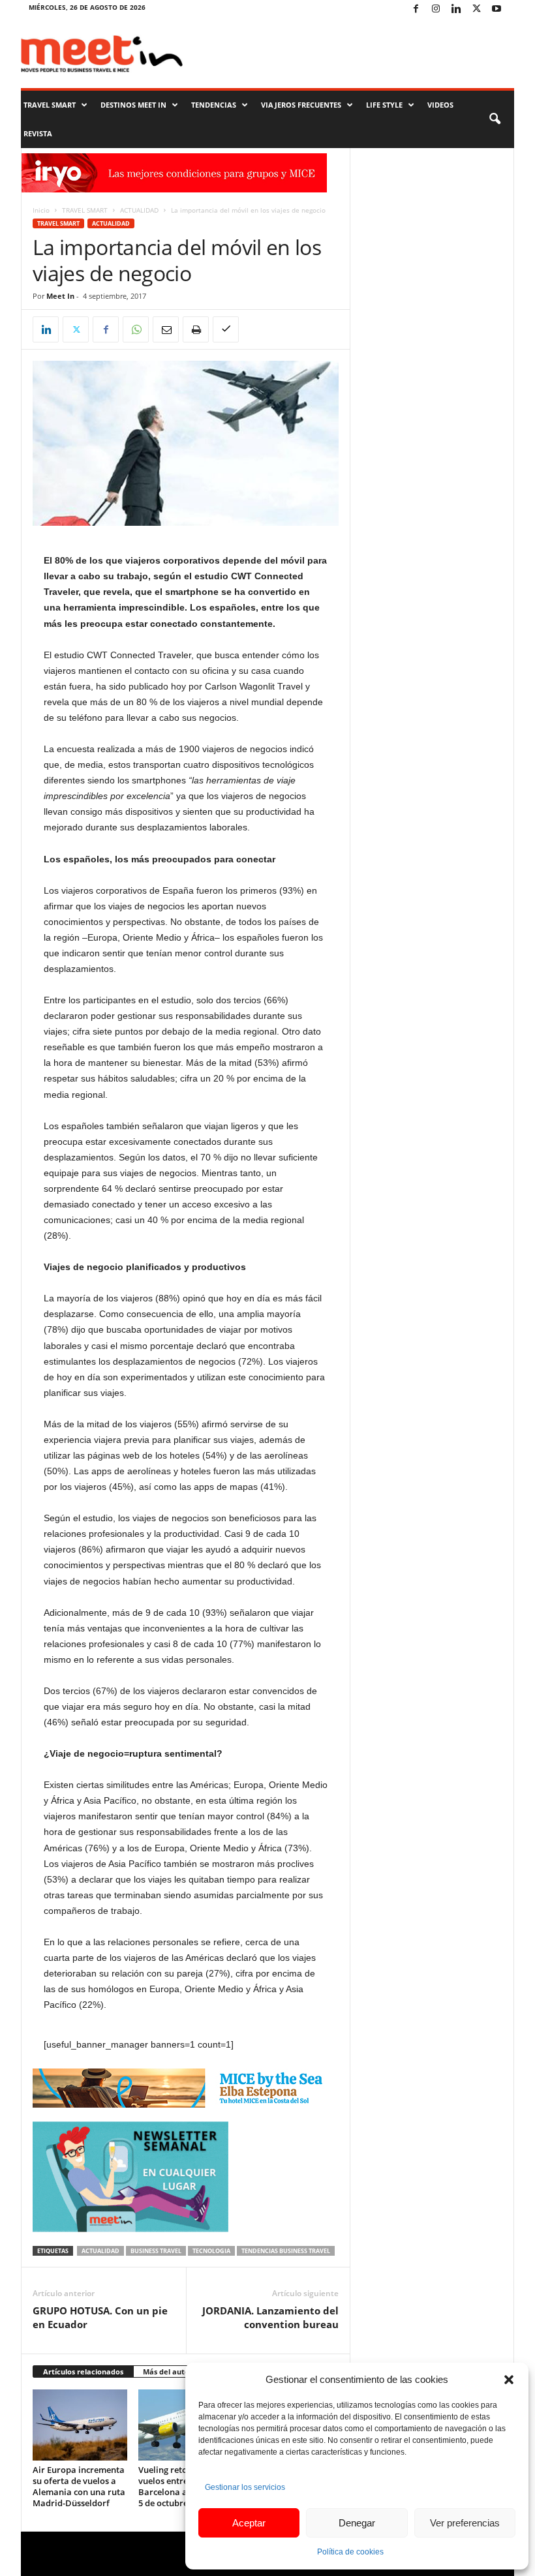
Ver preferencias (465, 2523)
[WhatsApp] (136, 329)
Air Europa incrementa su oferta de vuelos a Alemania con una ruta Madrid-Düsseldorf (79, 2486)
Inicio (41, 210)
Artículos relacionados (83, 2371)
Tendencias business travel (286, 2251)
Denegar (357, 2523)
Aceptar (249, 2523)
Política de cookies (350, 2552)
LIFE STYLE (384, 105)
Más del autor (168, 2371)
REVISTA (38, 133)
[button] (509, 2380)
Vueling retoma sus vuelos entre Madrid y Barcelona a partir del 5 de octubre (183, 2486)
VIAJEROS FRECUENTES (301, 105)
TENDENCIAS (214, 105)
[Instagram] (436, 9)
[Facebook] (416, 9)
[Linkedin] (456, 9)
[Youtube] (497, 9)
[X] (476, 9)
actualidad (100, 2251)
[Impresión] (196, 329)
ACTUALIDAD (139, 210)
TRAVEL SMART (50, 105)
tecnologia (211, 2251)
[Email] (166, 329)
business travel (156, 2251)
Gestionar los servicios (245, 2487)
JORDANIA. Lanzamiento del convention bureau (270, 2317)
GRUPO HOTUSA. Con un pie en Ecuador (100, 2317)
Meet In (60, 296)
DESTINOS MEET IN (133, 105)
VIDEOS (440, 105)
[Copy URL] (226, 329)
